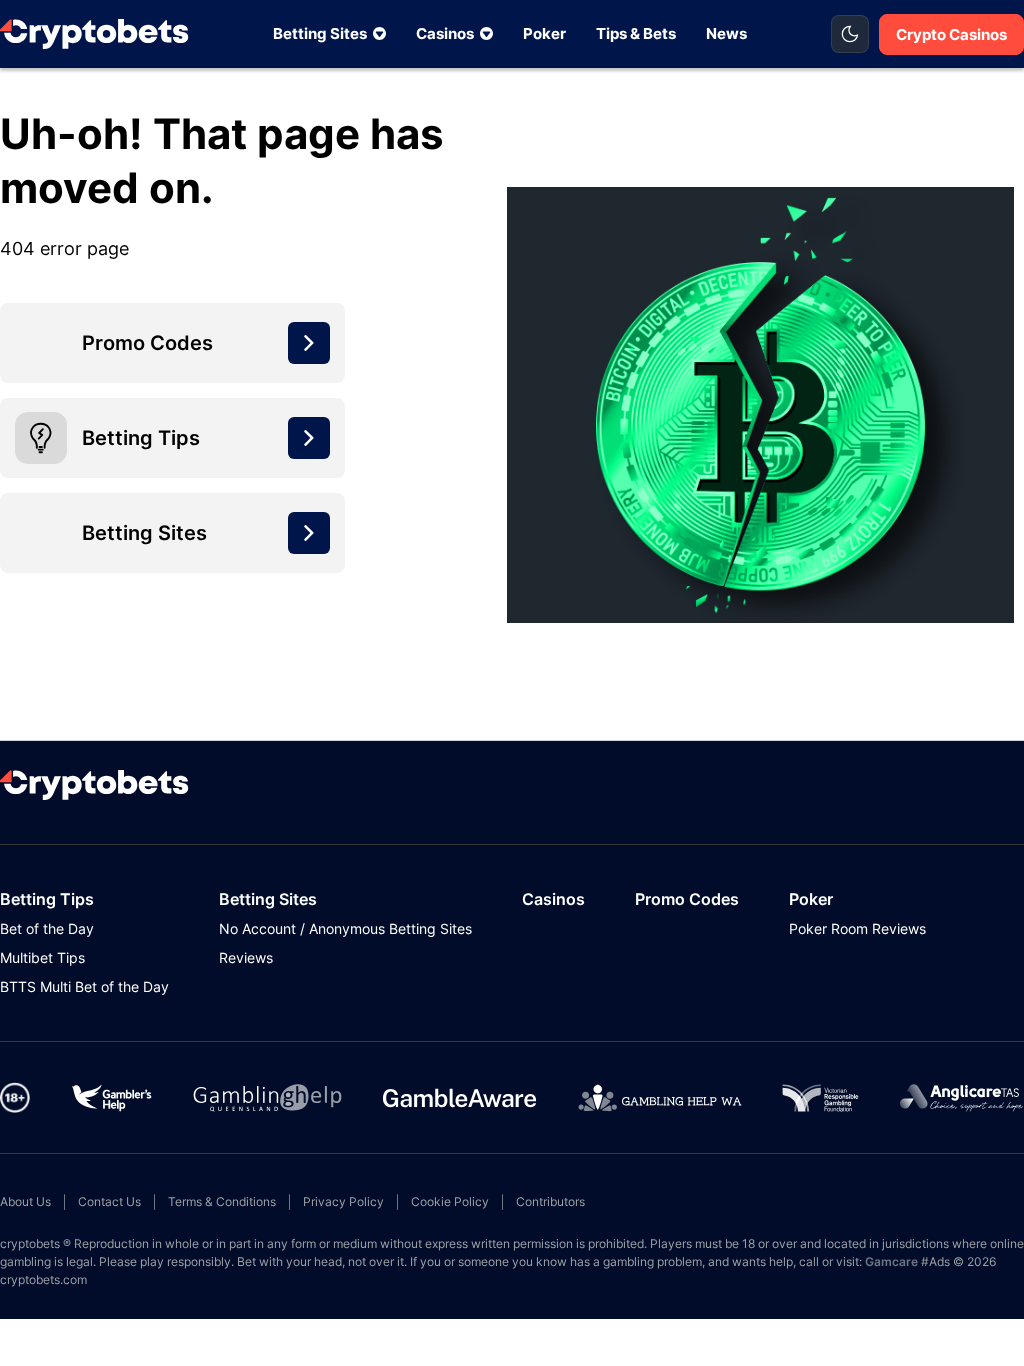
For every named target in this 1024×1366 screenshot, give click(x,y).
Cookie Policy (450, 1201)
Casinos (445, 33)
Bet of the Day (47, 928)
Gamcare (891, 1261)
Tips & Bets (636, 33)
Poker (544, 33)
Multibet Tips (42, 957)
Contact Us (109, 1201)
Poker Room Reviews (857, 928)
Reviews (246, 957)
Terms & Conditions (222, 1201)
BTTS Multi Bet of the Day (84, 986)
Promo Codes (687, 899)
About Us (25, 1201)
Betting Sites (320, 33)
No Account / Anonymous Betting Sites (345, 928)
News (726, 33)
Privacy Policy (343, 1201)
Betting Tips (47, 899)
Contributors (550, 1201)
